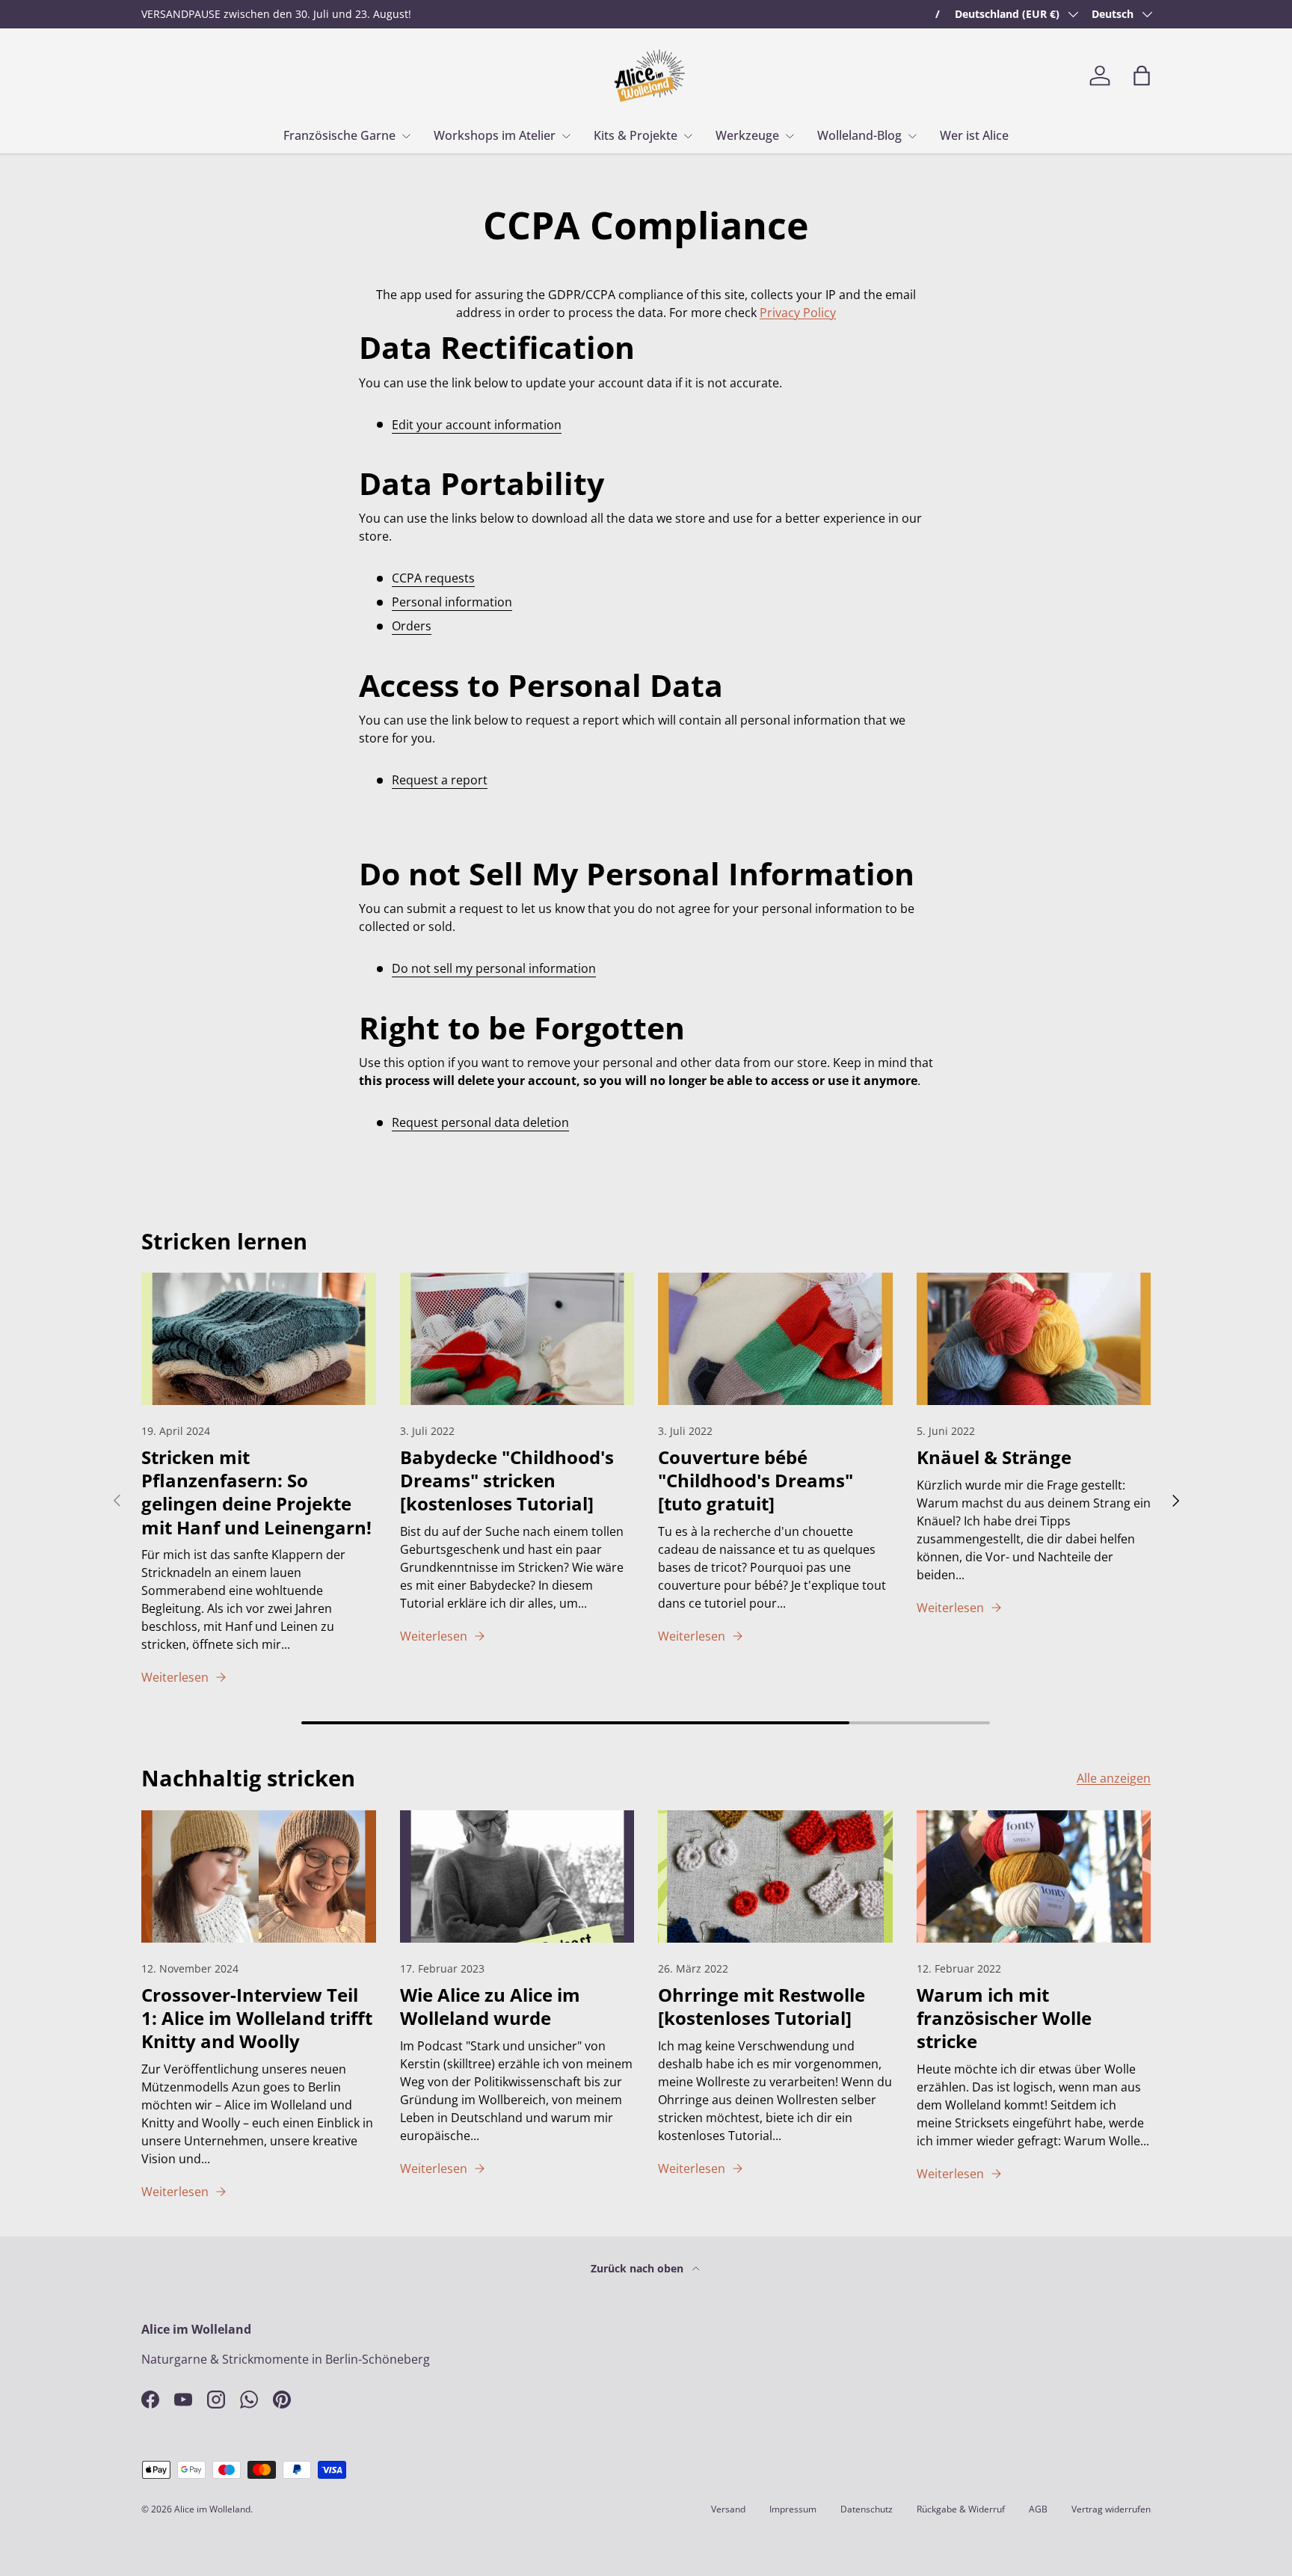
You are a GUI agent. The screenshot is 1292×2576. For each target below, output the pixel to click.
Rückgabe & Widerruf (961, 2509)
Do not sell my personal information (494, 968)
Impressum (793, 2509)
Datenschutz (867, 2509)
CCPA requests (433, 578)
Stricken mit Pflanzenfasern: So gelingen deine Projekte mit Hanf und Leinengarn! (256, 1492)
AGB (1038, 2509)
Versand (728, 2509)
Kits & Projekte (636, 135)
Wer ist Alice (974, 135)
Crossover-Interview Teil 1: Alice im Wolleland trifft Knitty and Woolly (257, 2018)
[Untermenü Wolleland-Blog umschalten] (912, 136)
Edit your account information (477, 425)
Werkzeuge (747, 135)
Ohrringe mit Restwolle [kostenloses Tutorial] (762, 2006)
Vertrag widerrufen (1111, 2509)
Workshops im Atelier (495, 135)
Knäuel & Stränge (994, 1457)
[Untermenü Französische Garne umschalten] (406, 136)
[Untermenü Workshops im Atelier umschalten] (566, 136)
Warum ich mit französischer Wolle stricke (1004, 2018)
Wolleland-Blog (859, 135)
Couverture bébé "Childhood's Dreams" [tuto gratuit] (756, 1480)
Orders (412, 626)
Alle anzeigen (1114, 1778)
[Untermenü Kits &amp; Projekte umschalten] (688, 136)
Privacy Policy (798, 313)
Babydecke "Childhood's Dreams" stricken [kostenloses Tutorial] (507, 1480)
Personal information (452, 602)
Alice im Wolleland (212, 2509)
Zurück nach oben (639, 2268)
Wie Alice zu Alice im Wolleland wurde (490, 2006)
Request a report (440, 780)
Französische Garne (339, 135)
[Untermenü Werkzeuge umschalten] (790, 136)
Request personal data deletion (480, 1122)
